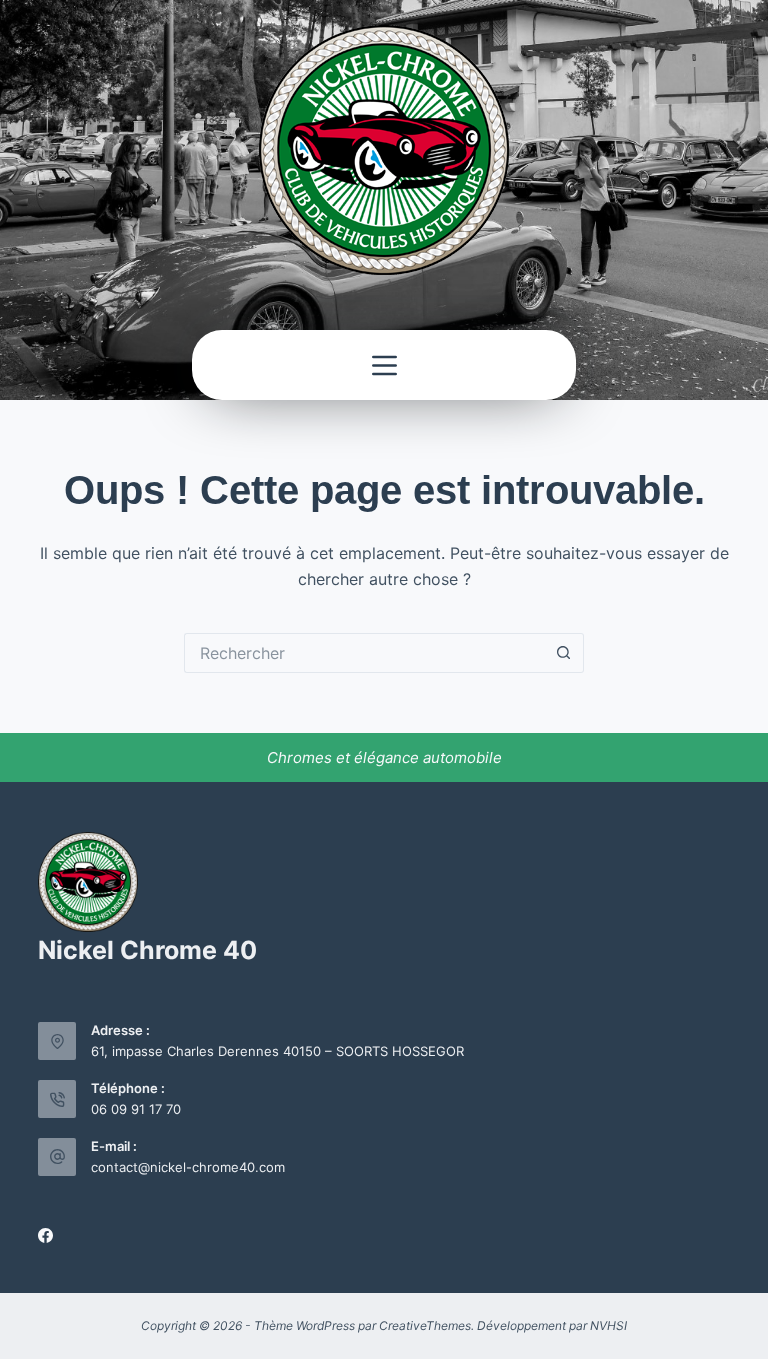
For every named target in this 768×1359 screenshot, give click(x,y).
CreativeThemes (425, 1325)
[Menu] (384, 365)
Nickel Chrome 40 (147, 950)
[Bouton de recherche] (564, 653)
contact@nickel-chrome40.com (188, 1167)
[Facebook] (45, 1235)
